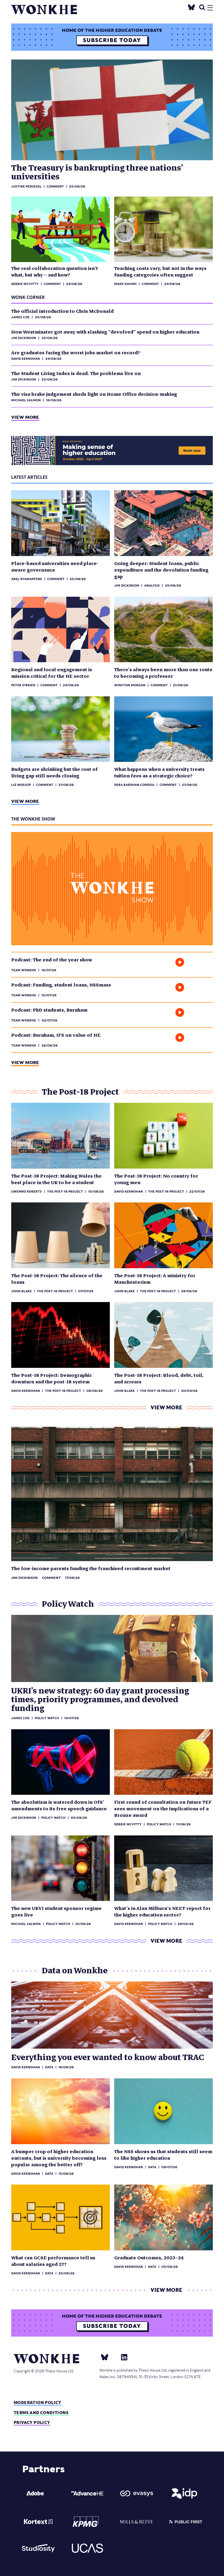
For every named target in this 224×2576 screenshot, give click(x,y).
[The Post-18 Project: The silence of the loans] (61, 1235)
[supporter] (38, 2493)
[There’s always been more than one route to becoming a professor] (163, 630)
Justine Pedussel (26, 186)
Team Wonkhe (24, 970)
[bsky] (108, 2357)
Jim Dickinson (24, 338)
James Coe (20, 317)
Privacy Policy (32, 2422)
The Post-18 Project (65, 1192)
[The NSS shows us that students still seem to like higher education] (163, 2111)
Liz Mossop (21, 785)
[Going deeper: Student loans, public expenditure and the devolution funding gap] (163, 523)
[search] (202, 7)
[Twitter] (191, 7)
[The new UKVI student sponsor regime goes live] (61, 1868)
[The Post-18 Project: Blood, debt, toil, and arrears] (163, 1335)
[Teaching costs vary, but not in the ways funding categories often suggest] (163, 229)
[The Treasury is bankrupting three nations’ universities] (112, 110)
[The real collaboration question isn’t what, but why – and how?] (61, 229)
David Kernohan (26, 359)
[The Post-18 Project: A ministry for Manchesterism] (163, 1235)
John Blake (21, 1291)
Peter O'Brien (23, 685)
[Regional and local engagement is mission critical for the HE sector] (61, 630)
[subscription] (112, 37)
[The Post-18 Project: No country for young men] (163, 1136)
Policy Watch (53, 1818)
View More (25, 417)
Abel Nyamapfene (27, 579)
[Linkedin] (122, 2357)
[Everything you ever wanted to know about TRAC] (112, 2015)
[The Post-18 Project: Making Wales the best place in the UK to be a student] (61, 1136)
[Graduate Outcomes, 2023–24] (163, 2217)
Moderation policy (38, 2403)
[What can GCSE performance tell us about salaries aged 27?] (61, 2217)
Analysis (152, 586)
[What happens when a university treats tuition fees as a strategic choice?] (163, 729)
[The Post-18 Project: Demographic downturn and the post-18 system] (61, 1335)
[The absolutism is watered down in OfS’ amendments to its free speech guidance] (61, 1762)
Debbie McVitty (25, 284)
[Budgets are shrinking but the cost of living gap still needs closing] (61, 729)
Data (49, 2067)
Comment (55, 186)
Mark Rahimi (125, 284)
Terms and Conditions (41, 2413)
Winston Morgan (130, 685)
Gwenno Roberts (26, 1192)
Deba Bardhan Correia (134, 785)
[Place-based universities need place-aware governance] (61, 523)
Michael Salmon (26, 400)
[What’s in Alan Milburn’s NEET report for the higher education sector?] (163, 1868)
